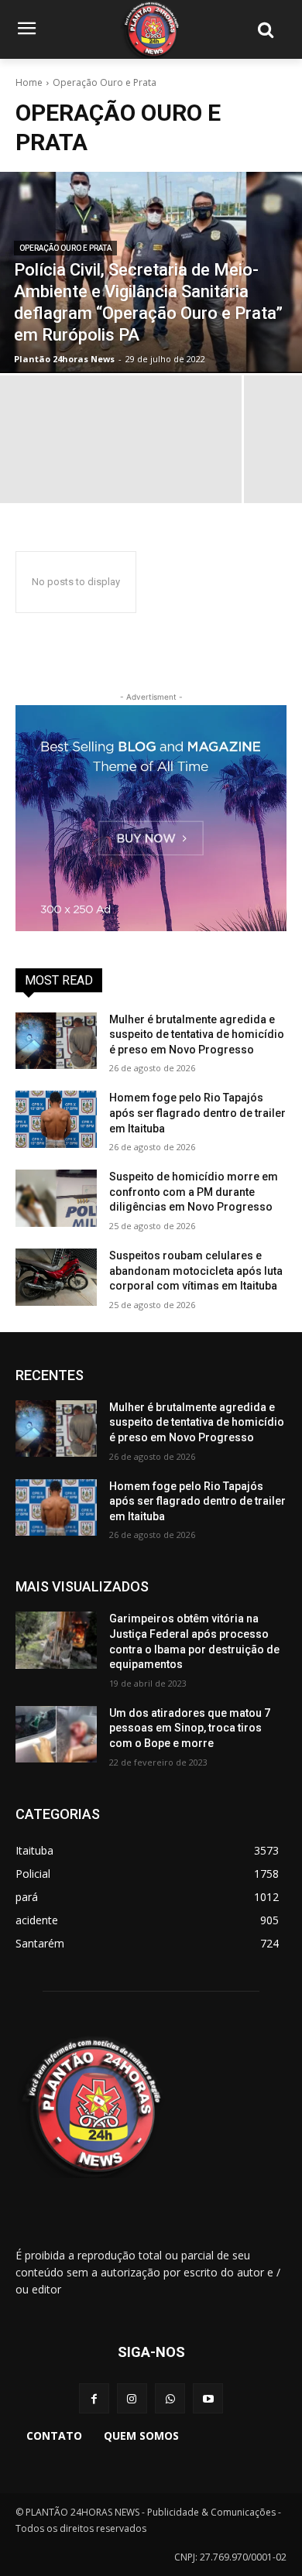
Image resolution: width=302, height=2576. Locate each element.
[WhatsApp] (170, 2398)
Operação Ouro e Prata (65, 248)
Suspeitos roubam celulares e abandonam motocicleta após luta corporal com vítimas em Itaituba (196, 1271)
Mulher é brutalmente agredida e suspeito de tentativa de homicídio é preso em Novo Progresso (197, 1035)
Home (29, 82)
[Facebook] (94, 2398)
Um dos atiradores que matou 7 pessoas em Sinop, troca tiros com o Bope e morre (190, 1728)
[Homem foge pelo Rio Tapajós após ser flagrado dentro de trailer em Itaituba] (56, 1119)
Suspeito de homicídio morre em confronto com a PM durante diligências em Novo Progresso (194, 1192)
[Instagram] (132, 2398)
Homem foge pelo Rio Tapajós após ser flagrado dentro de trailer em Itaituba (197, 1113)
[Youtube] (208, 2398)
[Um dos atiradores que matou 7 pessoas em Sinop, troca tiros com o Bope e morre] (56, 1735)
